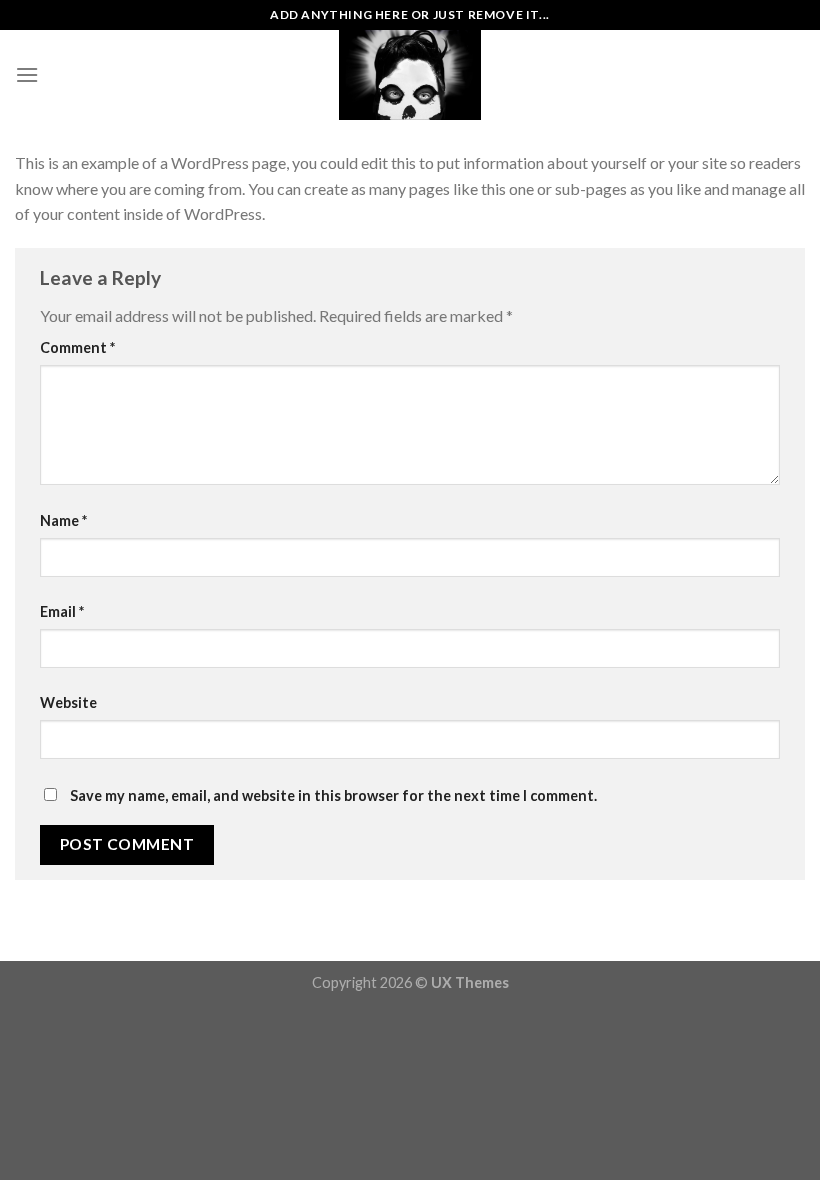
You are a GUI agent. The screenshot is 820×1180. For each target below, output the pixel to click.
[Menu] (27, 74)
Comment (77, 347)
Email (62, 611)
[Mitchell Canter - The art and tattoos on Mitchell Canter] (410, 75)
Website (68, 702)
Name (63, 520)
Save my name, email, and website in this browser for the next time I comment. (333, 795)
